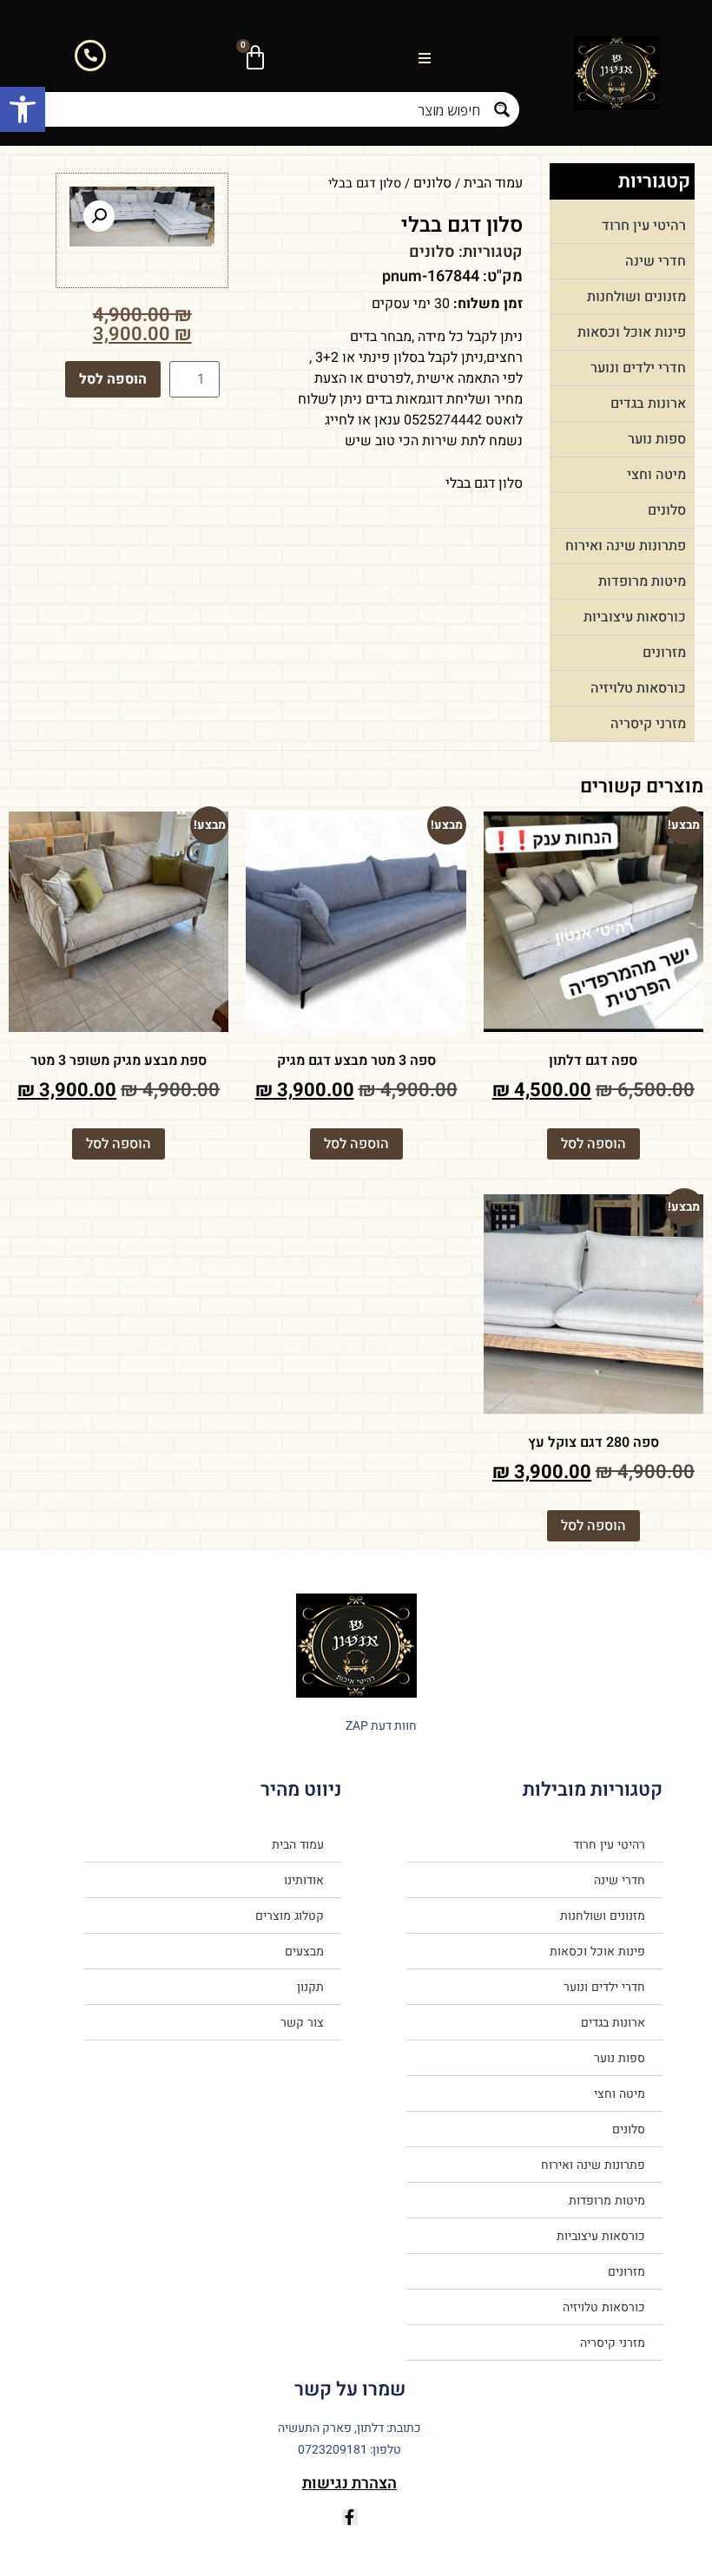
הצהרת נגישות (349, 2484)
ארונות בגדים (648, 404)
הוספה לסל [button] (593, 1144)
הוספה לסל (113, 379)
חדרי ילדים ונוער (638, 368)
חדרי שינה (656, 261)
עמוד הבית (493, 183)
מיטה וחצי (656, 475)
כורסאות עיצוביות (635, 617)
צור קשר (302, 2022)
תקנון (310, 1987)
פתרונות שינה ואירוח (626, 546)
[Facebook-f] (350, 2517)
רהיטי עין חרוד (644, 226)
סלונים (667, 510)
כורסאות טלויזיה (638, 688)
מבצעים (304, 1951)
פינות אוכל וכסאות (632, 332)
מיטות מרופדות (642, 582)
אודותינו (304, 1880)
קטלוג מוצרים (290, 1916)
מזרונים (664, 653)
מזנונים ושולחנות (636, 297)
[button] (23, 109)
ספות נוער (657, 439)
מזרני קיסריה (648, 724)
